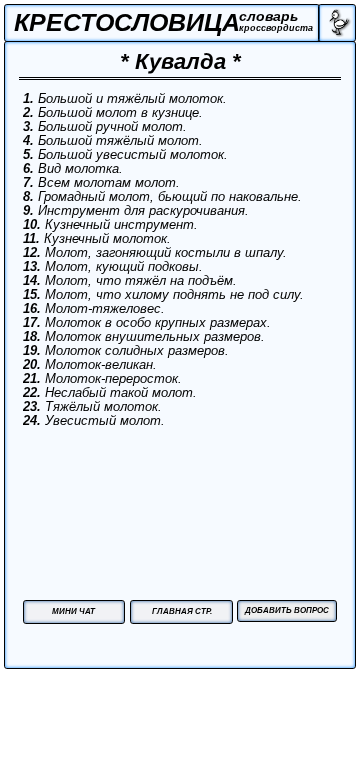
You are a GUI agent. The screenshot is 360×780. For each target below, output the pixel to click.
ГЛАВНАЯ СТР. (182, 611)
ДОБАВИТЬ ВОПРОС (287, 610)
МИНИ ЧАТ (73, 611)
